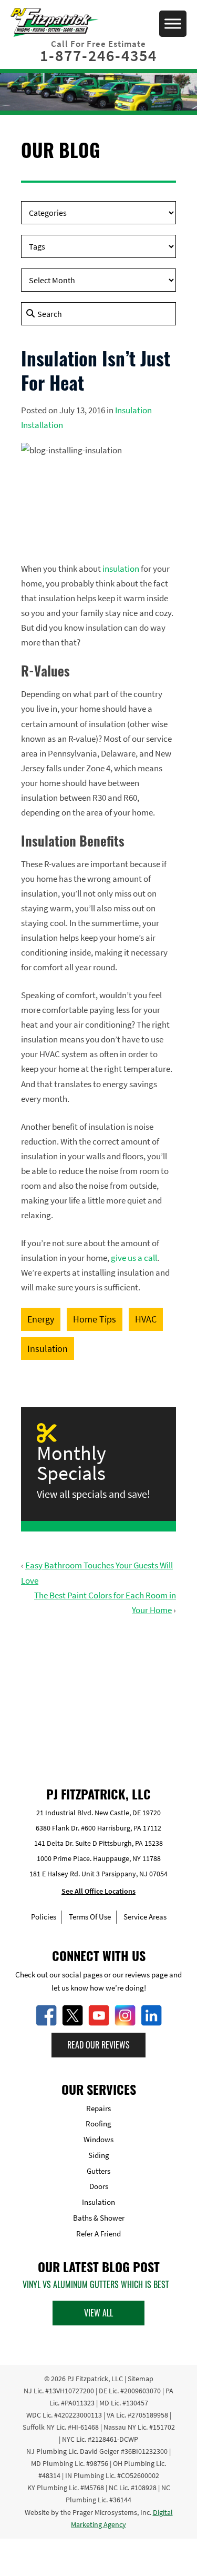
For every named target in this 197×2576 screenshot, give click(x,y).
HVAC (146, 1319)
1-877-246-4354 (98, 55)
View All (98, 2313)
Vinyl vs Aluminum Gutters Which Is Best (96, 2284)
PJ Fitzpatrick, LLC (95, 2379)
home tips (95, 1319)
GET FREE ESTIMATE (99, 1691)
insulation (121, 569)
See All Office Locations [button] (98, 1891)
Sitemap (141, 2379)
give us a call (134, 1258)
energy (41, 1319)
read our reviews (98, 2045)
